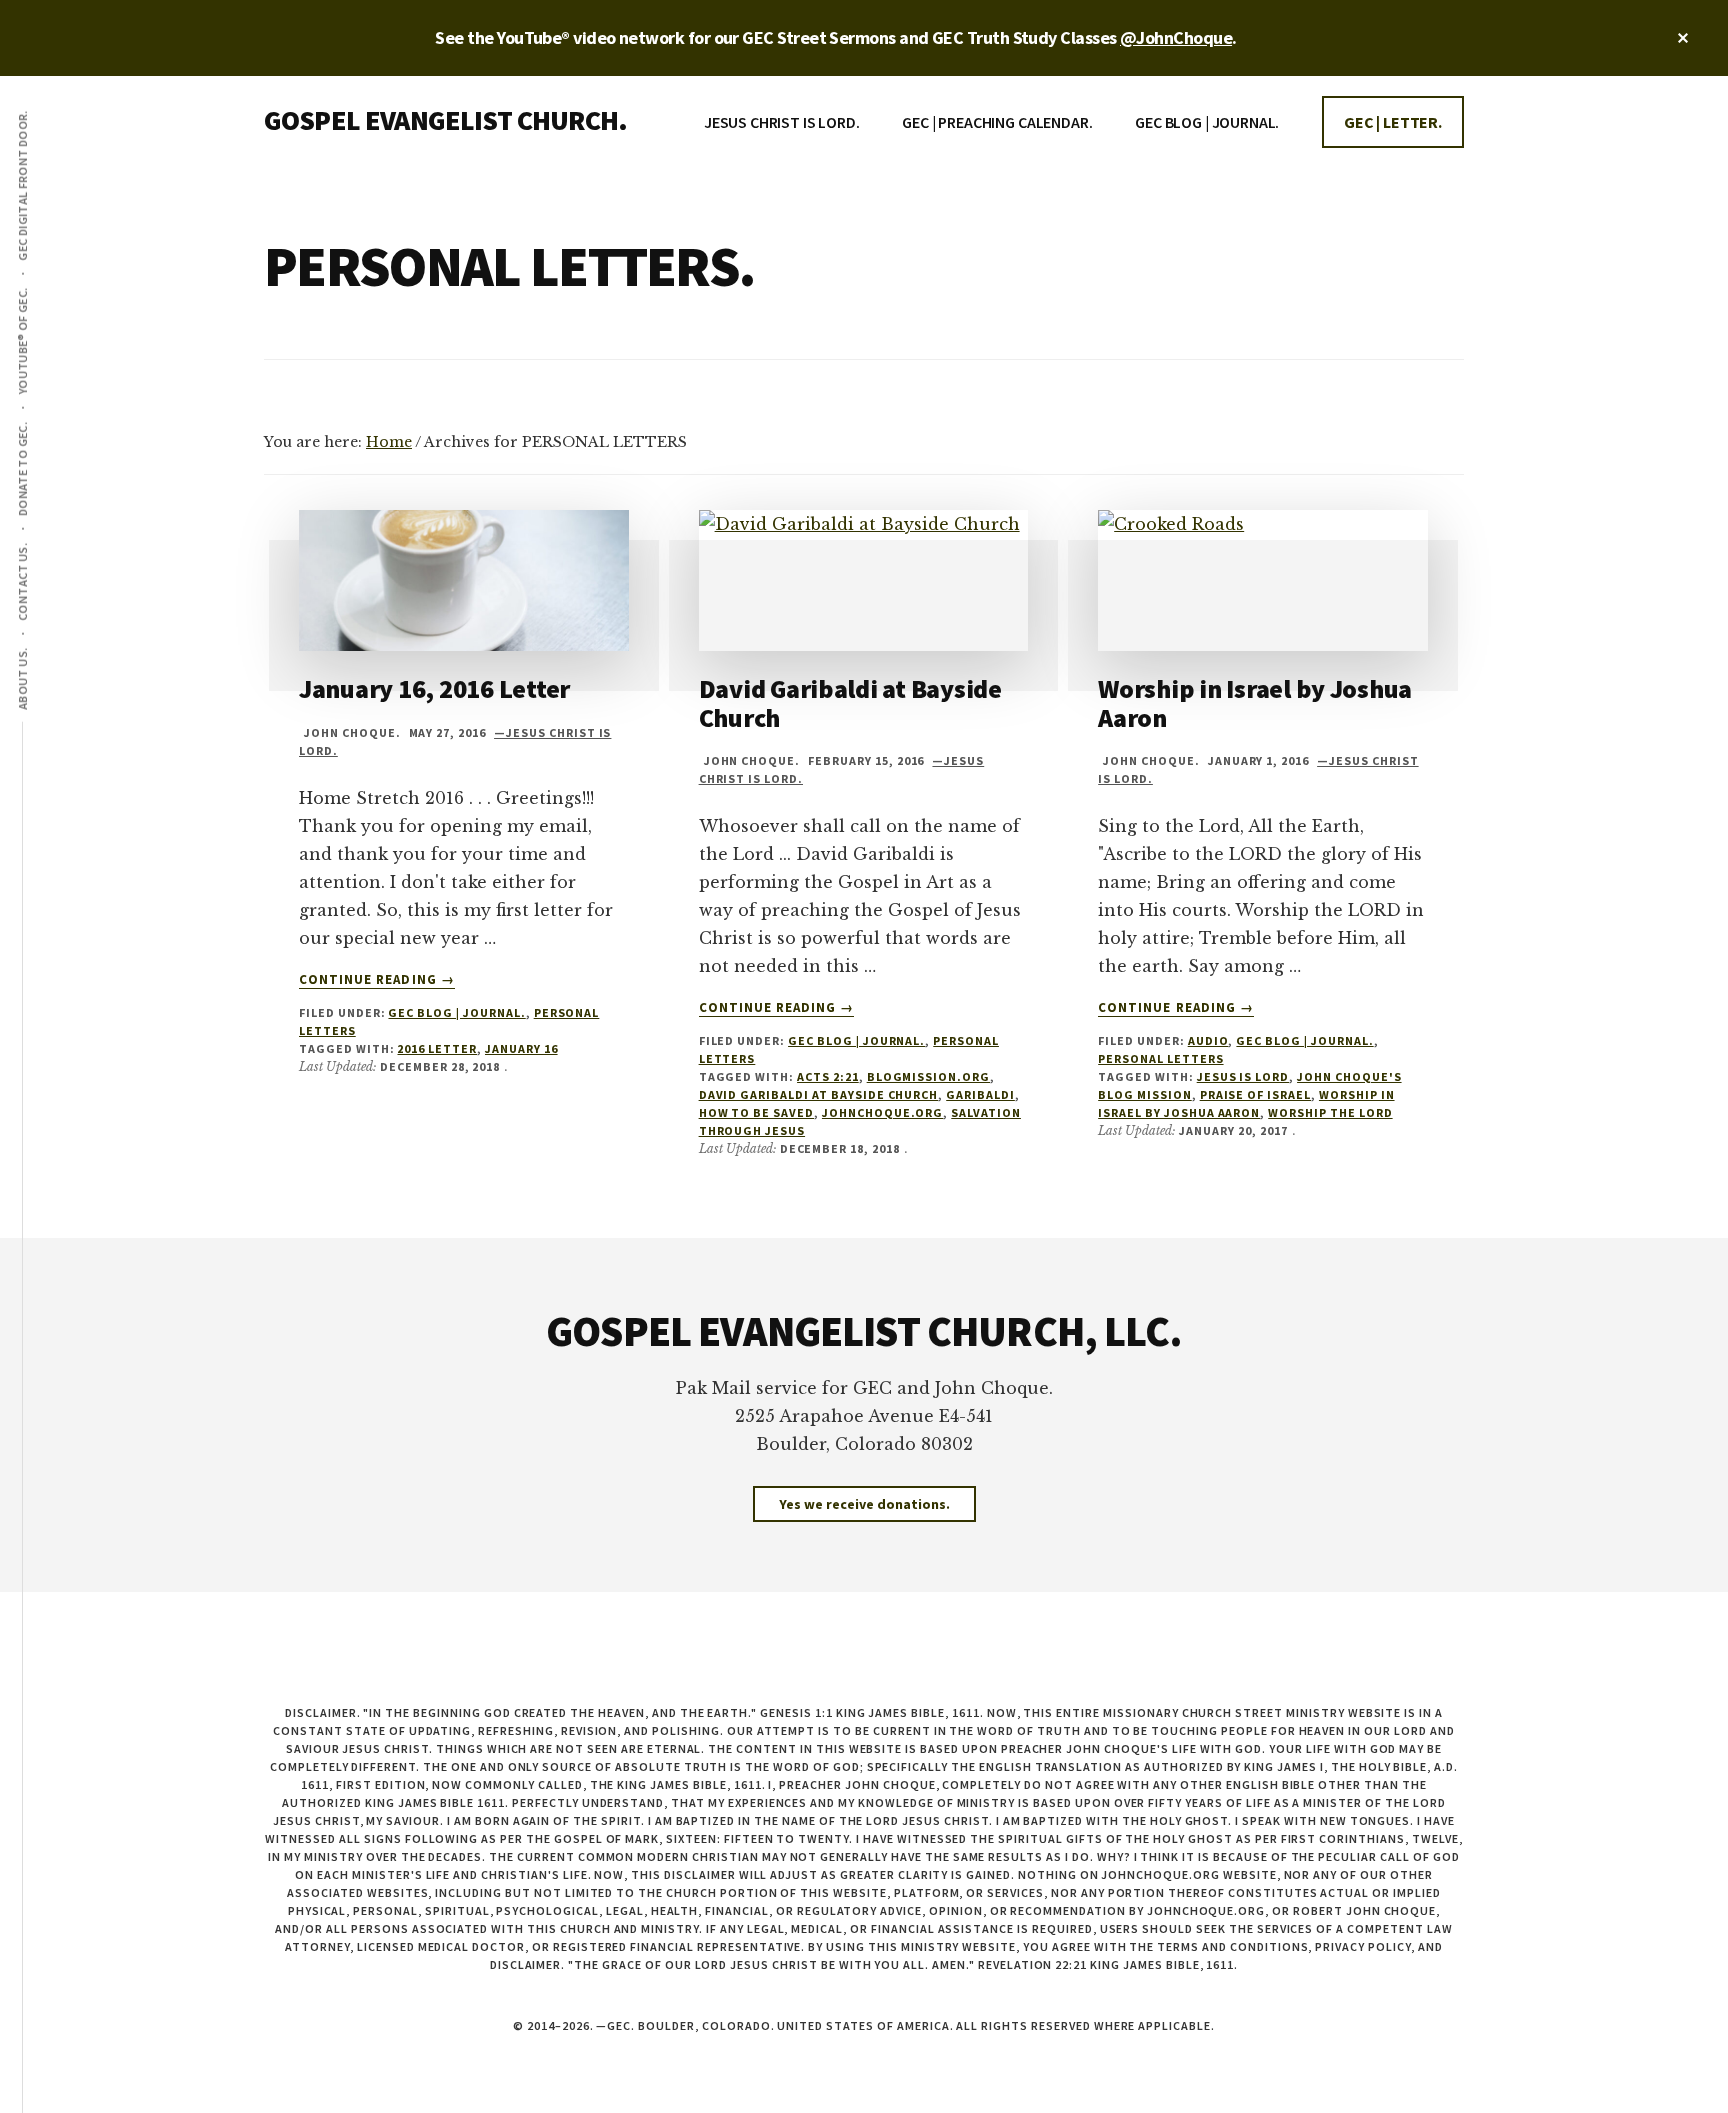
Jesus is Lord (1243, 1076)
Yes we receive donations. (864, 1504)
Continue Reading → (377, 980)
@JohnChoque (1176, 37)
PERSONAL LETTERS (1160, 1058)
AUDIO (1208, 1040)
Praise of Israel (1255, 1094)
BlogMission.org (928, 1076)
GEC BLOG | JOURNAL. (456, 1012)
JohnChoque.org (882, 1112)
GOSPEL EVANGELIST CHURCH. (445, 120)
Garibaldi (980, 1094)
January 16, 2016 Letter (434, 688)
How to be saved (756, 1112)
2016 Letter (437, 1048)
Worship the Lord (1330, 1112)
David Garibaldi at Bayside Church (850, 703)
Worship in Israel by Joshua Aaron (1255, 703)
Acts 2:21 (828, 1076)
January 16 (521, 1048)
